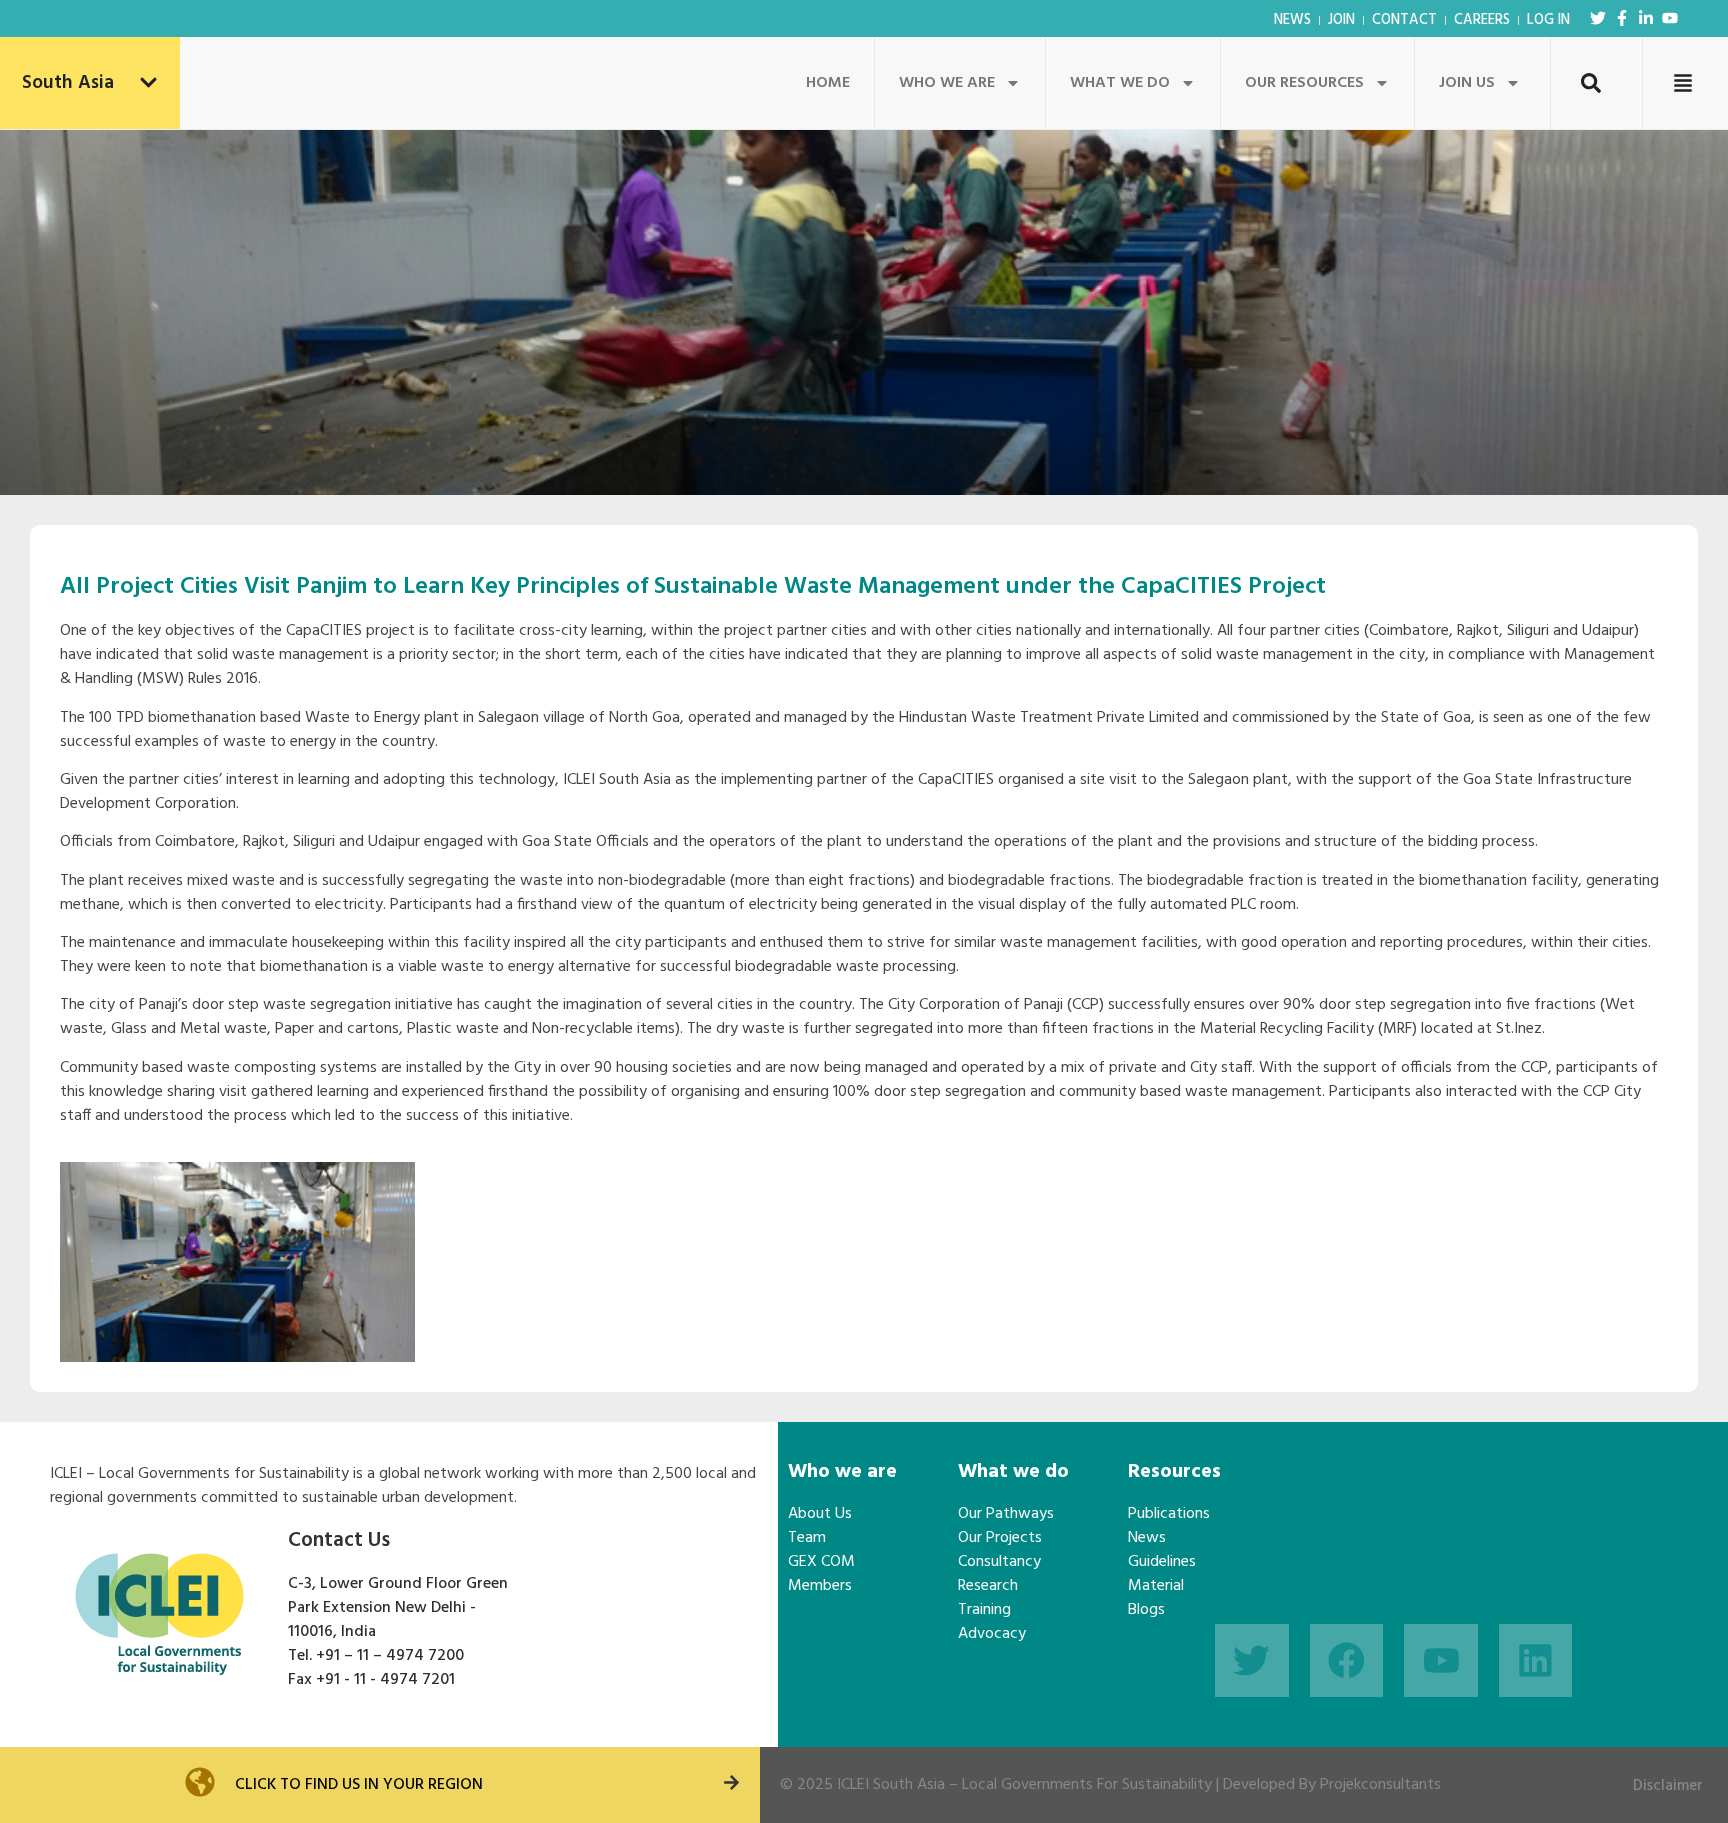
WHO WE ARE (947, 83)
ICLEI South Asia (891, 1785)
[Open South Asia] (148, 83)
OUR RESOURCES (1304, 83)
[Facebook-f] (1622, 18)
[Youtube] (1670, 18)
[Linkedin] (1536, 1661)
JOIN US (1467, 83)
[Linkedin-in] (1646, 18)
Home (828, 83)
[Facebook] (1347, 1661)
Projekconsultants (1380, 1785)
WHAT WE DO (1120, 83)
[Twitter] (1598, 18)
